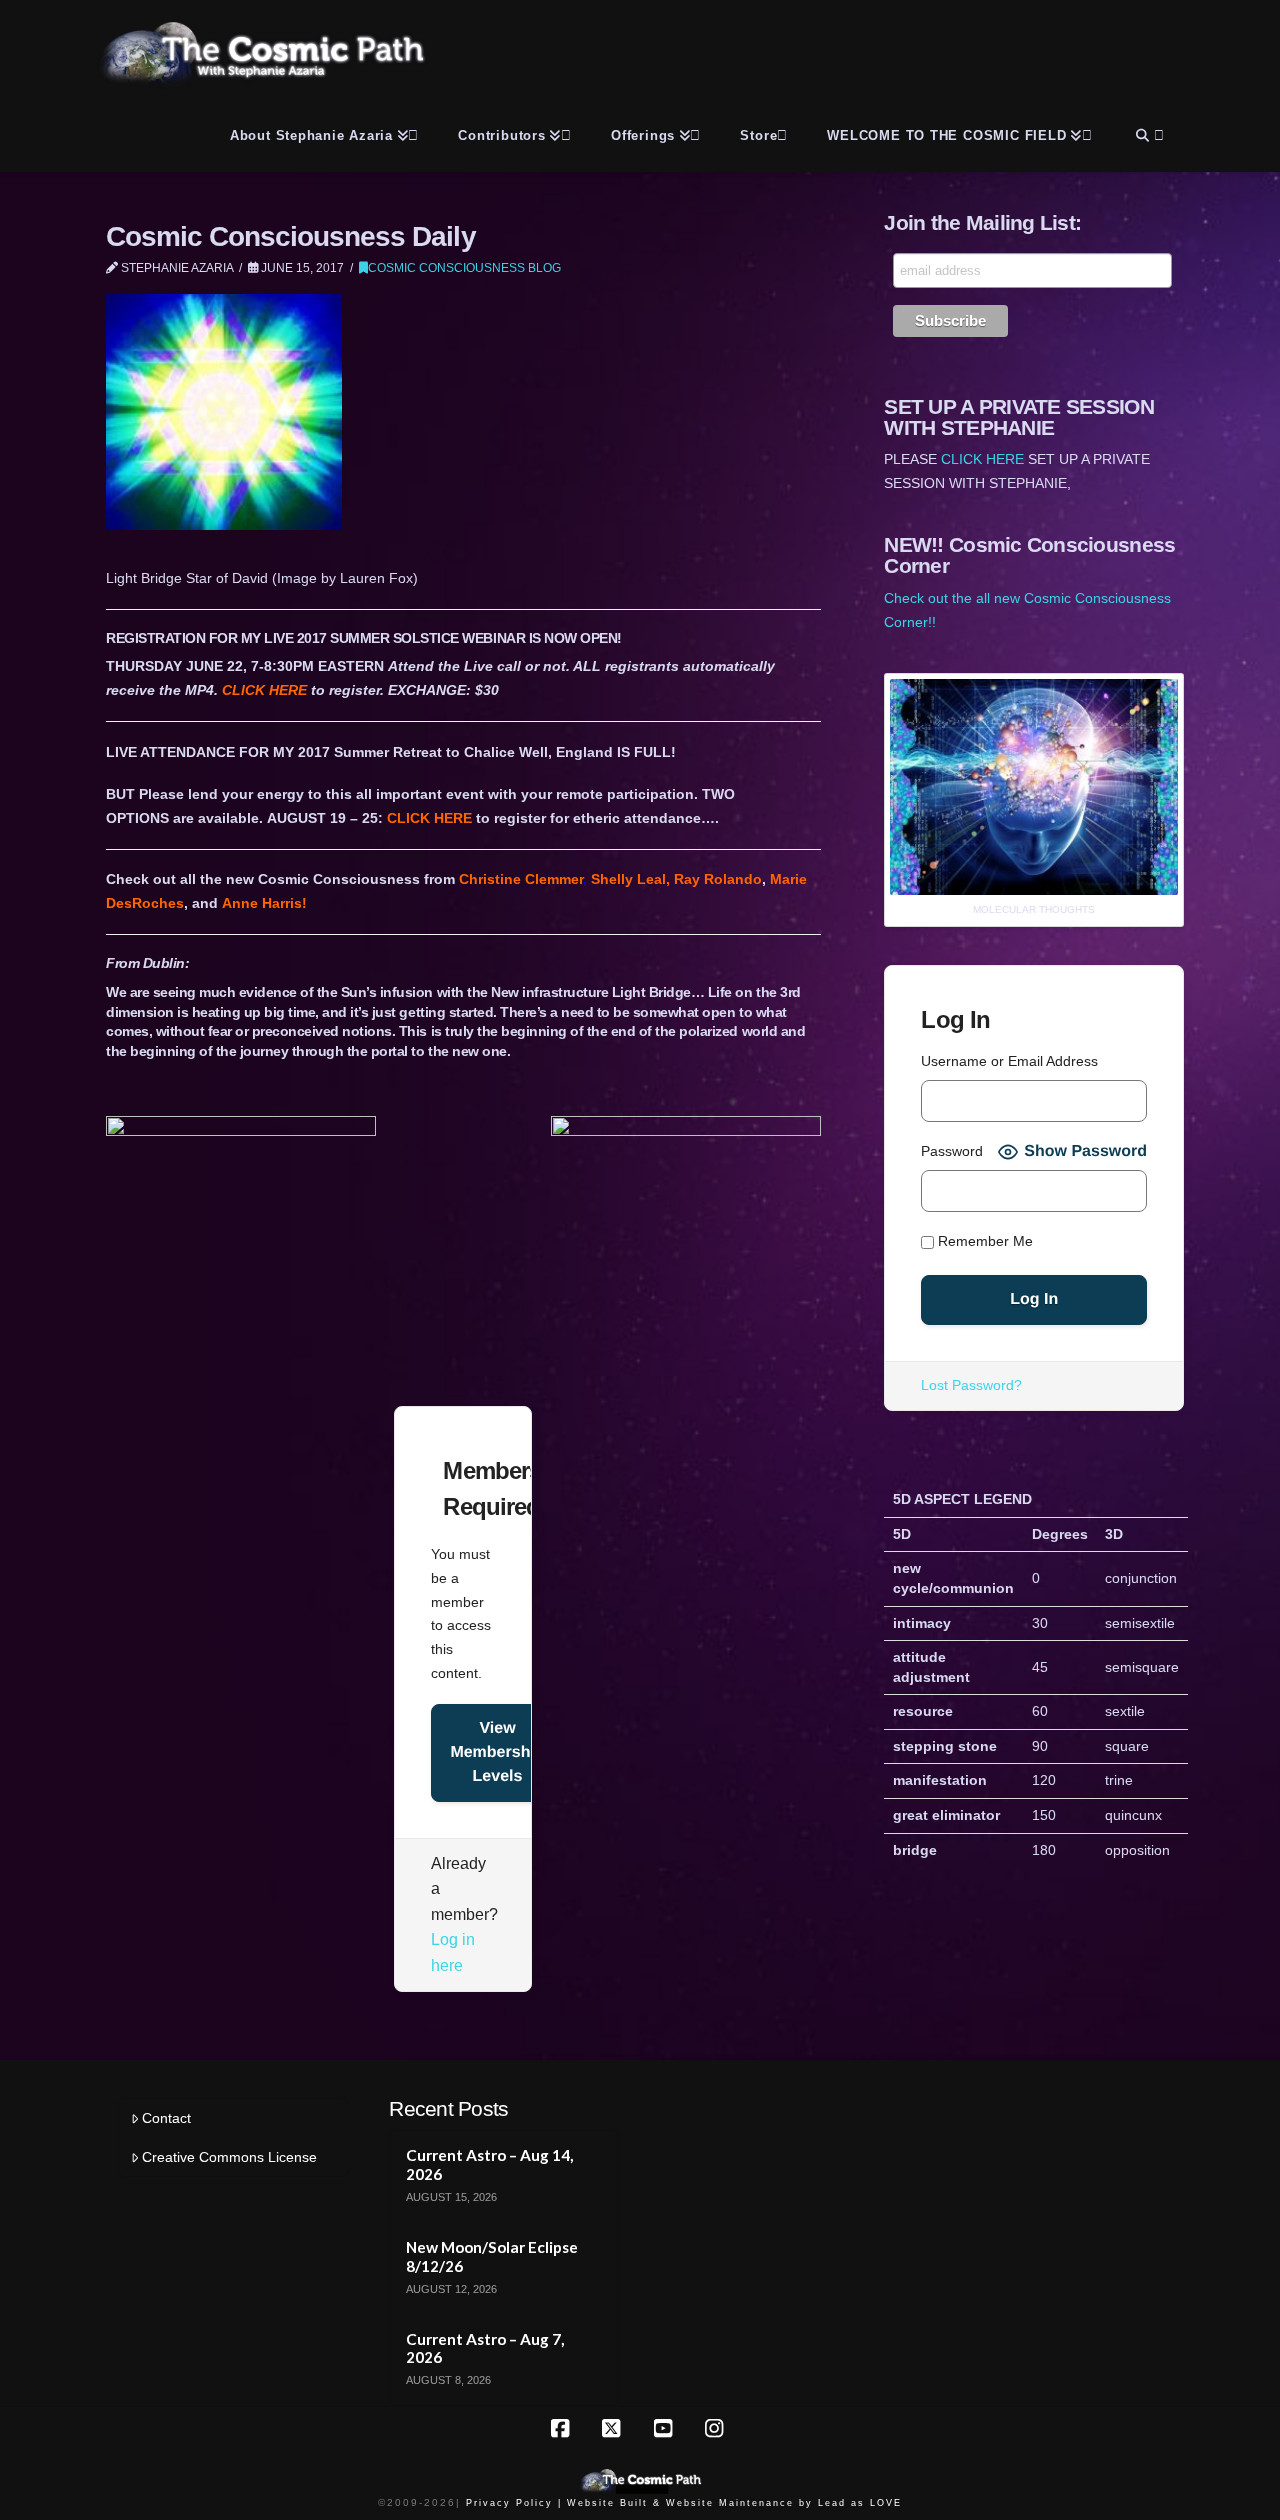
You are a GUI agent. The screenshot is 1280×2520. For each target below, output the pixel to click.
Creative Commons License (229, 2157)
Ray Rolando (718, 879)
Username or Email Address (1009, 1061)
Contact (166, 2118)
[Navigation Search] (1148, 132)
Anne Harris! (264, 903)
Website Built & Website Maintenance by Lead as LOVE (734, 2503)
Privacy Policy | (514, 2503)
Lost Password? (971, 1385)
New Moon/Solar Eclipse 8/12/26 (492, 2256)
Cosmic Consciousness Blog (464, 268)
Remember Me (983, 1242)
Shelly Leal (628, 879)
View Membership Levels (497, 1752)
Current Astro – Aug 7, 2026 (485, 2348)
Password (952, 1151)
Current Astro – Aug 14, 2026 (489, 2164)
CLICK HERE (264, 690)
